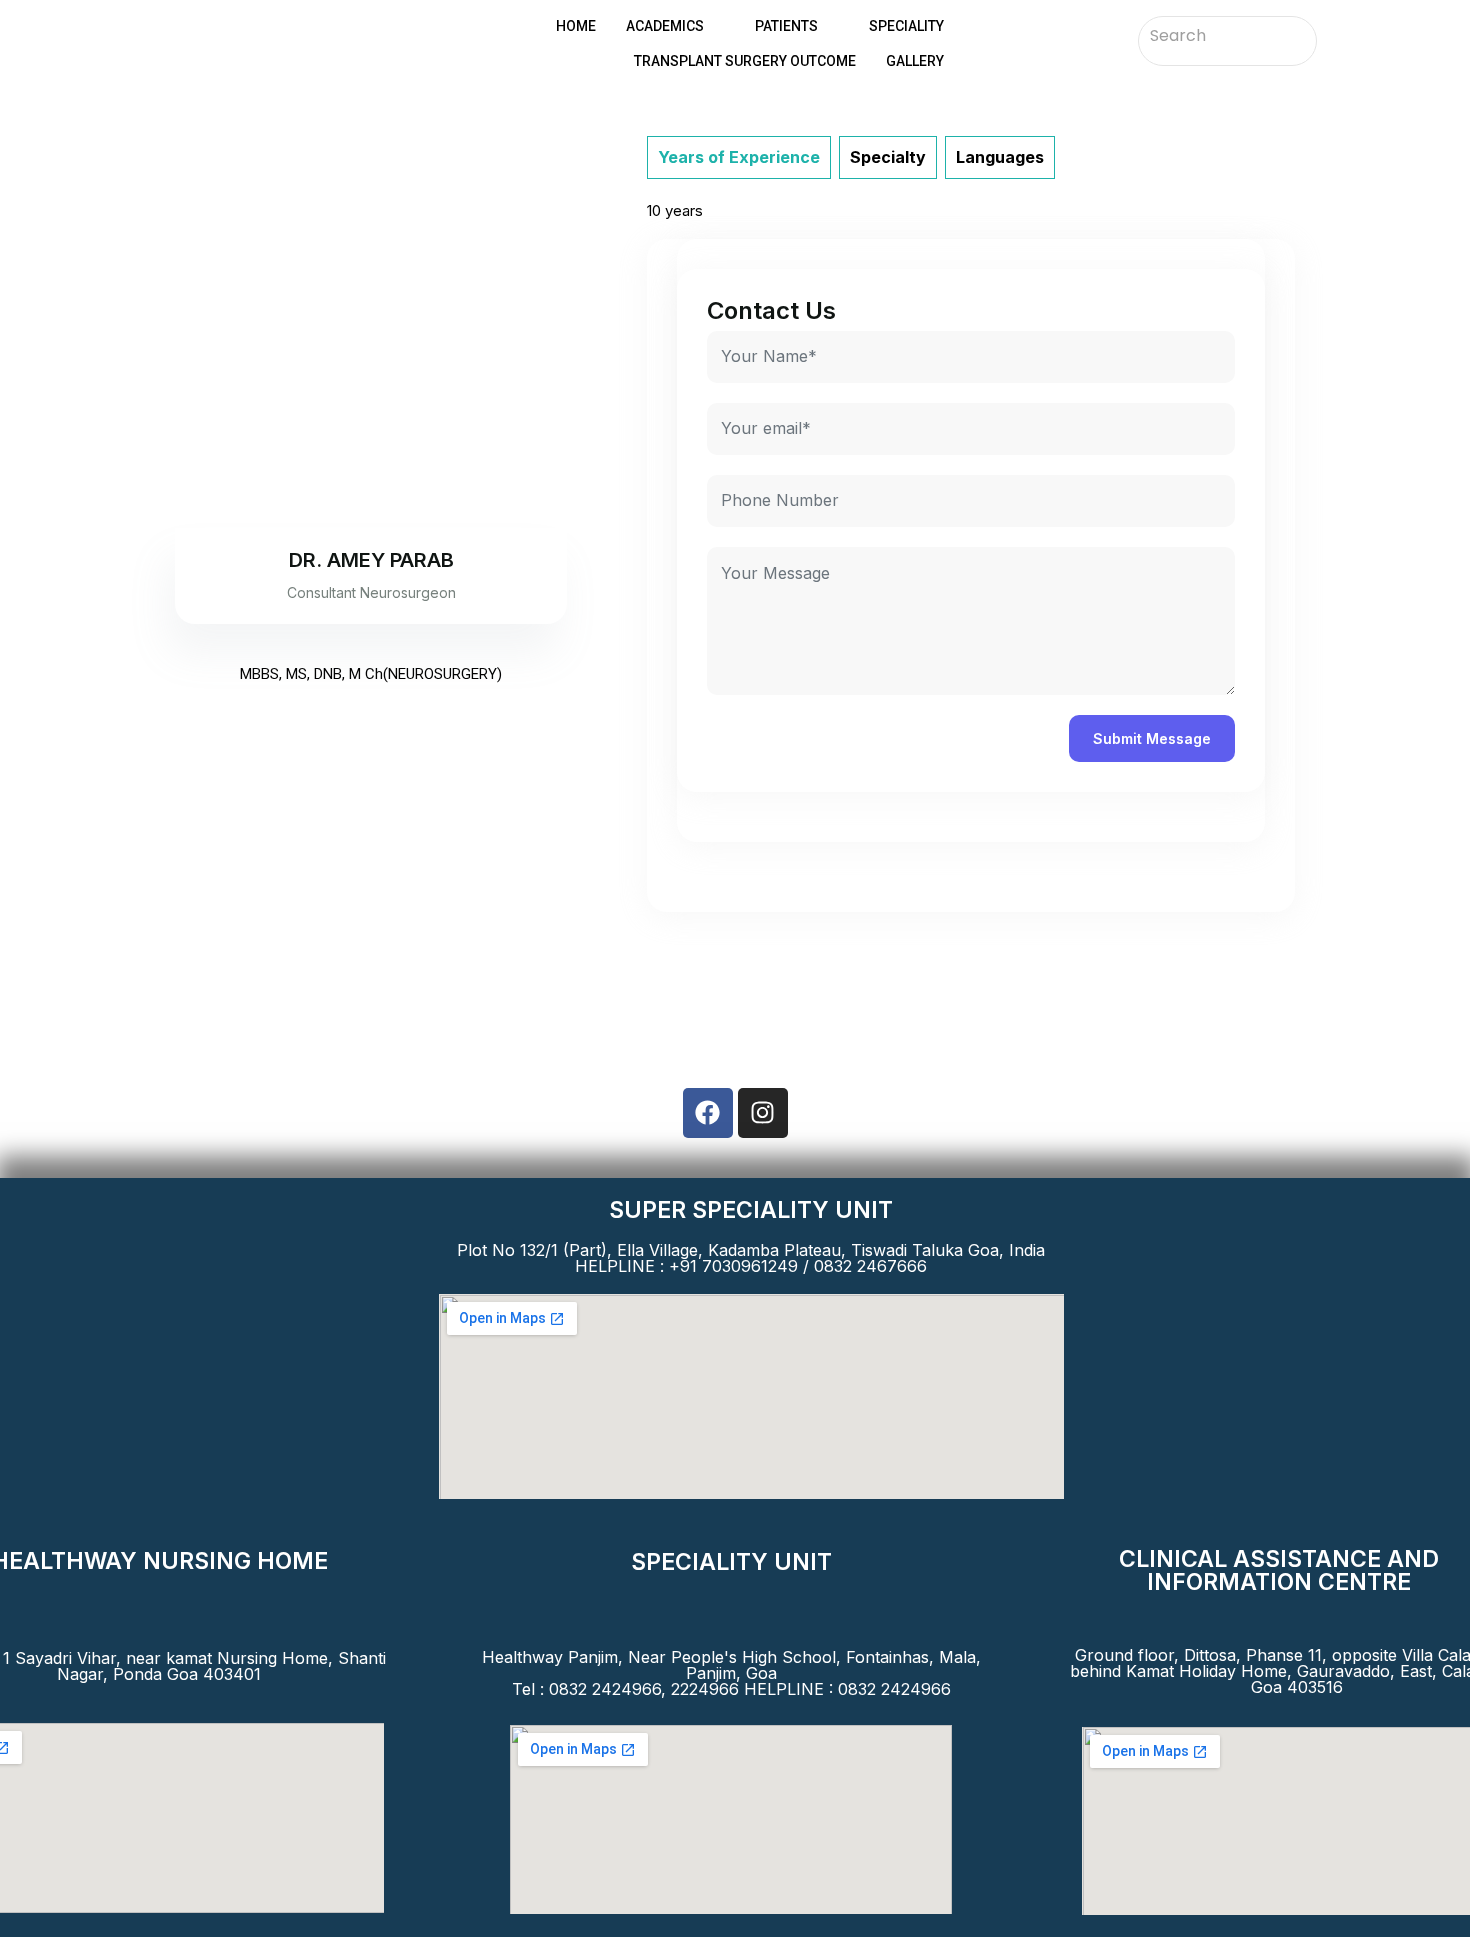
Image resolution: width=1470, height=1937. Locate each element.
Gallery (915, 61)
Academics (665, 26)
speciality (906, 26)
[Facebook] (708, 1113)
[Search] (1294, 37)
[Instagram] (763, 1113)
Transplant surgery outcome (745, 61)
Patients (786, 26)
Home (576, 26)
